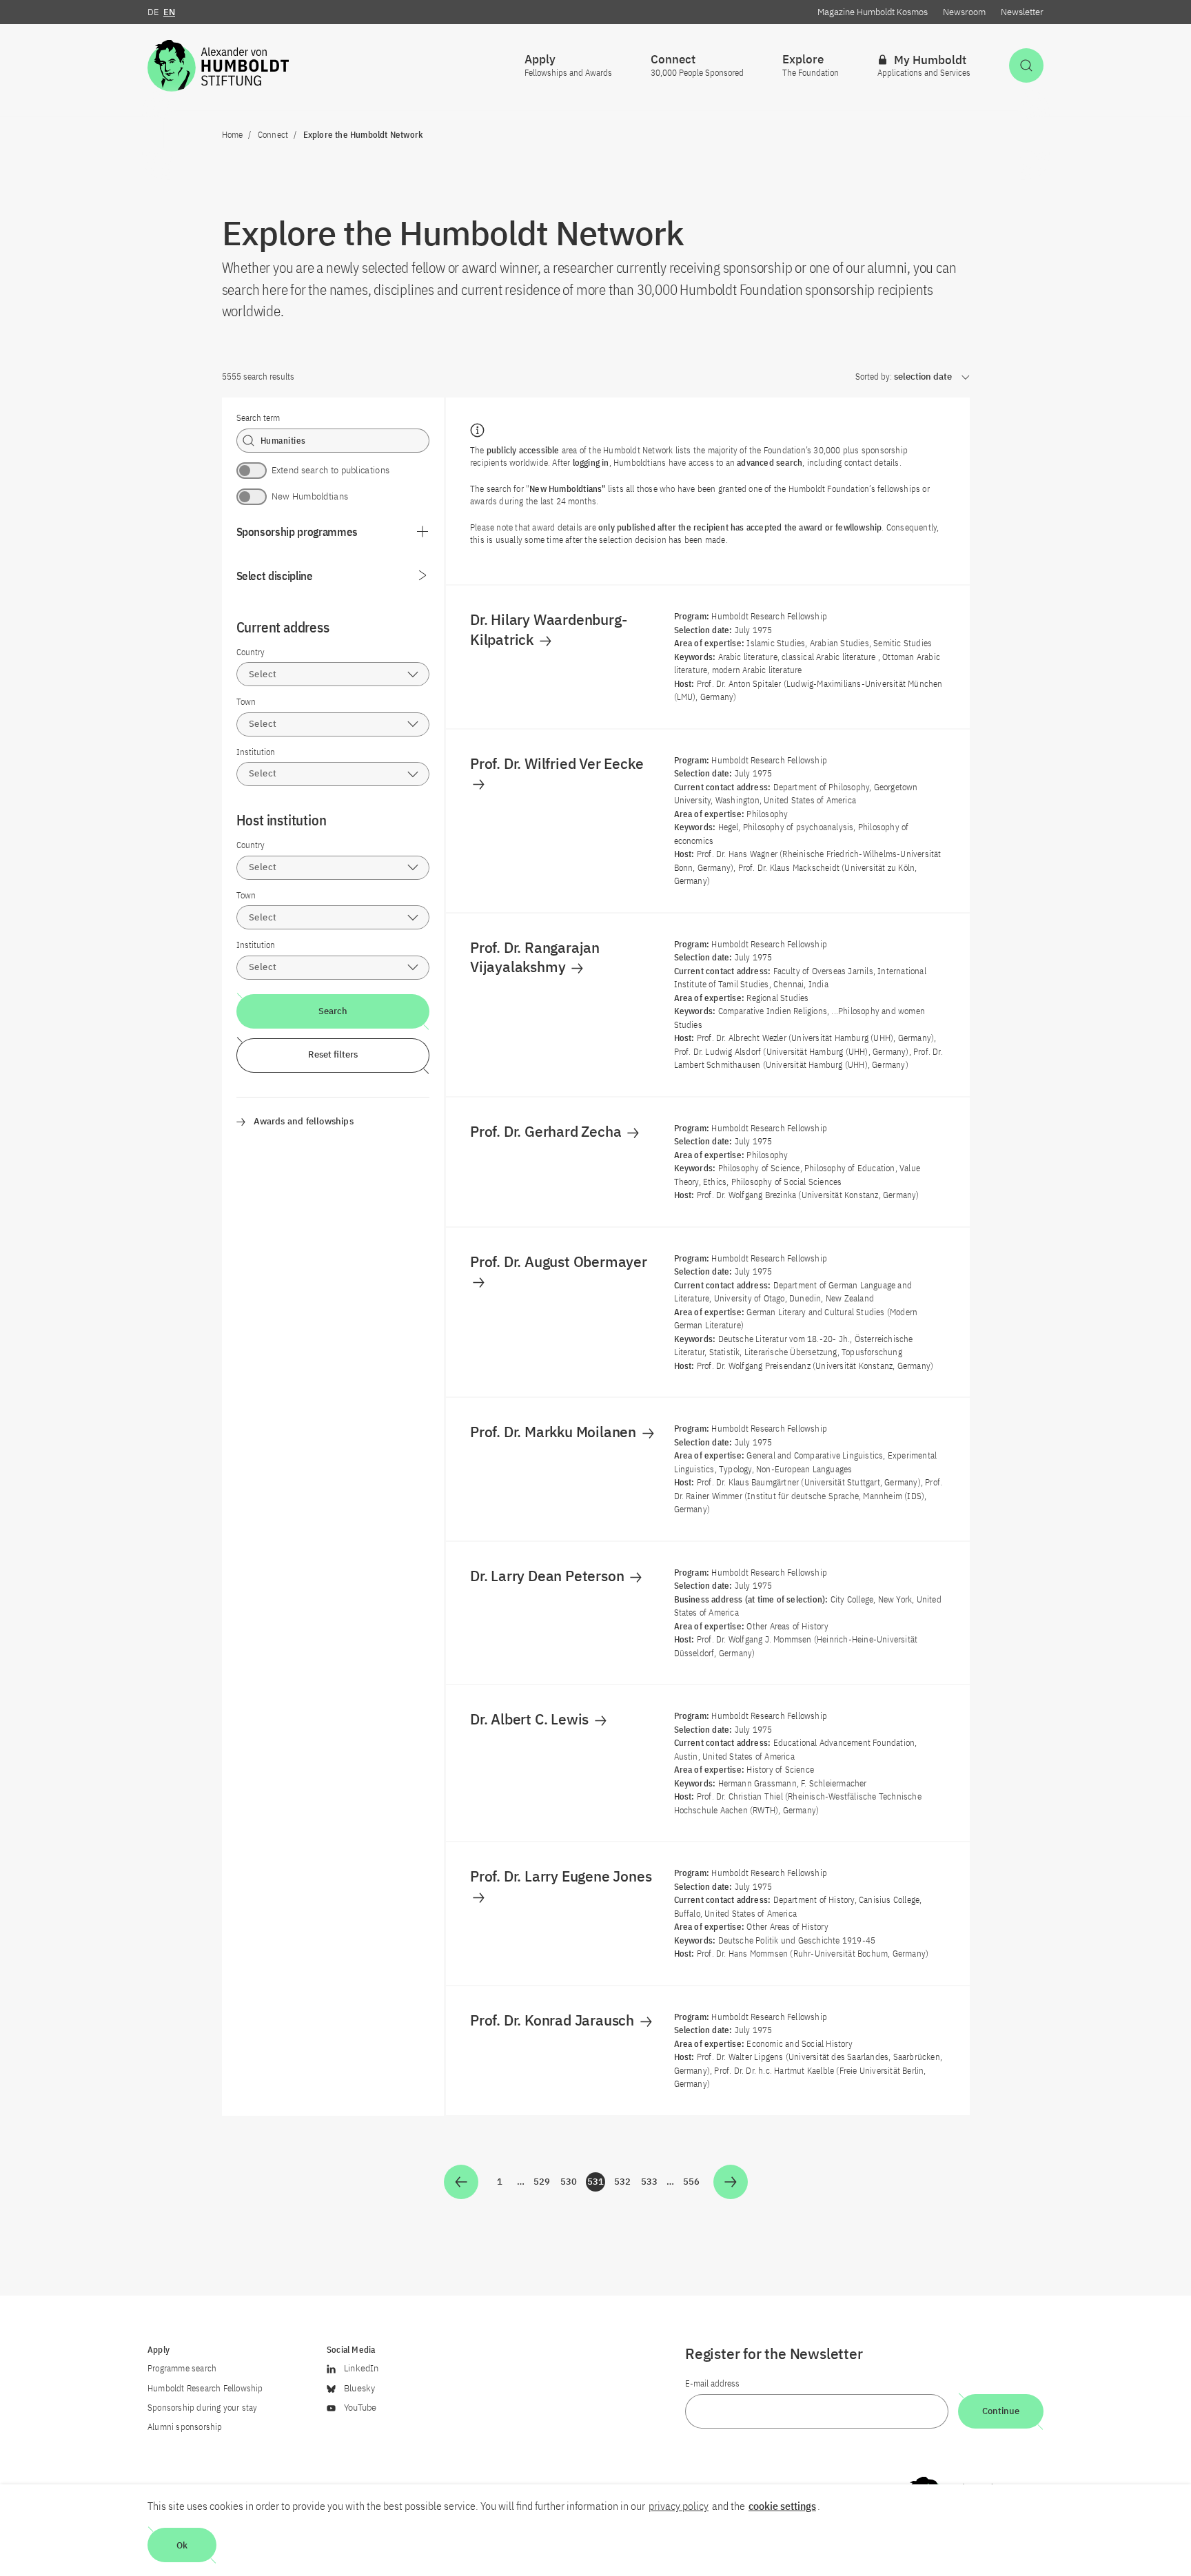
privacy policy (679, 2506)
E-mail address (712, 2383)
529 (542, 2184)
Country (251, 652)
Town (246, 702)
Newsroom (964, 12)
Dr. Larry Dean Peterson (549, 1576)
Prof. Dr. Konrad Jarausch (554, 2020)
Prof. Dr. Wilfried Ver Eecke (558, 763)
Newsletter (1022, 12)
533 (650, 2184)
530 (569, 2184)
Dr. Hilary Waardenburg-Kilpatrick (548, 629)
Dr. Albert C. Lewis (531, 1719)
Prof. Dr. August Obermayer (560, 1261)
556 (692, 2184)
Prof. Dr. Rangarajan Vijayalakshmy (535, 957)
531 (596, 2184)
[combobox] (333, 674)
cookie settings (782, 2506)
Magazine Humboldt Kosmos (873, 12)
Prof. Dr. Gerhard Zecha (547, 1131)
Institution (256, 752)
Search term (258, 418)
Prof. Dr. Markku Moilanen (555, 1432)
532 (623, 2184)
